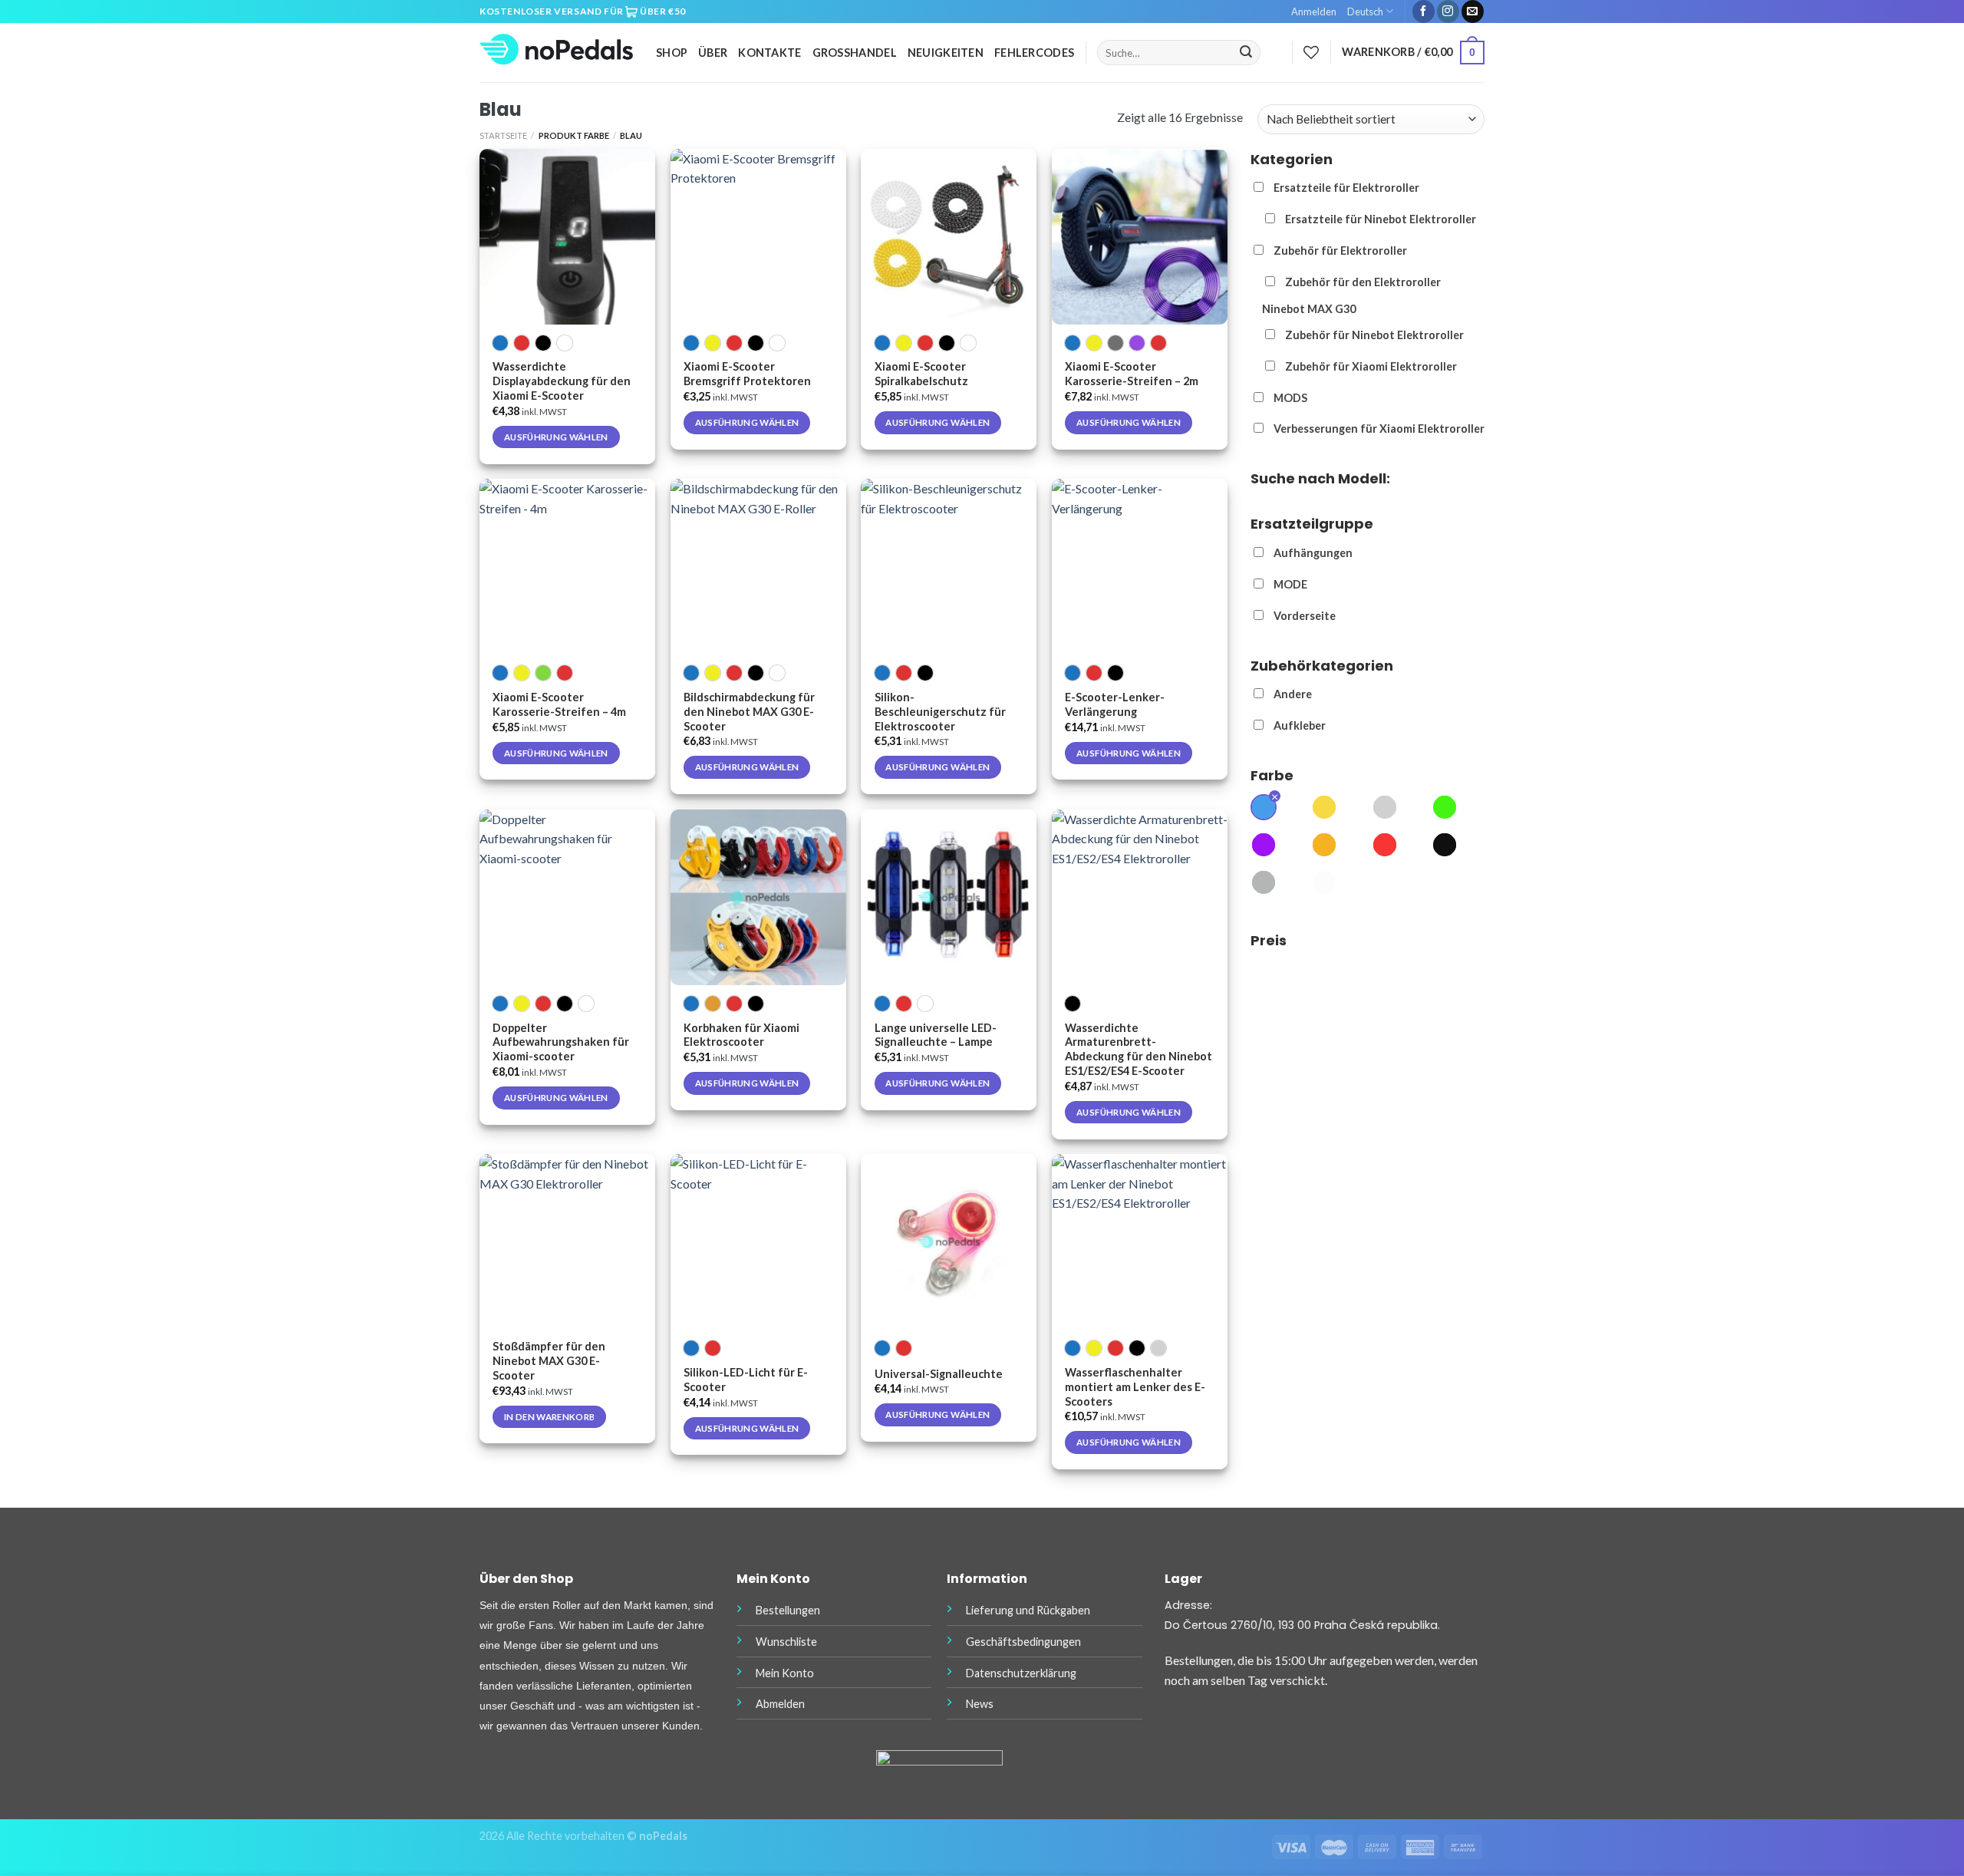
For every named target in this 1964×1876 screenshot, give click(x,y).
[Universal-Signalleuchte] (949, 1242)
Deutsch (1365, 12)
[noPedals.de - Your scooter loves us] (556, 53)
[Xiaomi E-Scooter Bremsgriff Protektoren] (758, 237)
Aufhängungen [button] (1313, 553)
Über (713, 53)
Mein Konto (785, 1673)
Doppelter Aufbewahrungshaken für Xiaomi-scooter (561, 1042)
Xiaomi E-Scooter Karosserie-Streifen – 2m (1132, 374)
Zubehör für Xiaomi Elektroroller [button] (1371, 366)
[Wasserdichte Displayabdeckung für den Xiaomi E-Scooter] (567, 237)
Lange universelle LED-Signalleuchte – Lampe (936, 1035)
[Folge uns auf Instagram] (1448, 12)
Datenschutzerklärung (1021, 1673)
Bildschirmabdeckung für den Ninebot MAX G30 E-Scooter (749, 712)
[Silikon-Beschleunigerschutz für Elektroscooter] (949, 567)
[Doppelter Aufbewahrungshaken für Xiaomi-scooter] (567, 897)
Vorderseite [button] (1305, 616)
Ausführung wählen (556, 437)
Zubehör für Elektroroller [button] (1340, 251)
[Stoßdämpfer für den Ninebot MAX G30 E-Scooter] (567, 1242)
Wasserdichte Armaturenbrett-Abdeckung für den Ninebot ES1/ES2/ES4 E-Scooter (1139, 1050)
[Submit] (1246, 53)
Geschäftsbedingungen (1023, 1642)
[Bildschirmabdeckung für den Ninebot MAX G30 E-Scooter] (758, 567)
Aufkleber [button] (1300, 725)
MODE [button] (1290, 584)
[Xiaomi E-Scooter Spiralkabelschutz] (949, 237)
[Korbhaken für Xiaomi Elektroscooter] (758, 897)
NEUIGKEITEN (946, 53)
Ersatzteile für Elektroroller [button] (1346, 188)
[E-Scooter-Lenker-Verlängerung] (1140, 567)
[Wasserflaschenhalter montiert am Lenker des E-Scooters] (1140, 1242)
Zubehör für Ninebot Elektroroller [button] (1374, 335)
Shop (672, 53)
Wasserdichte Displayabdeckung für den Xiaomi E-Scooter (562, 381)
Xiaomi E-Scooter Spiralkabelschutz (921, 374)
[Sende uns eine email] (1473, 12)
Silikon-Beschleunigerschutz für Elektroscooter (940, 712)
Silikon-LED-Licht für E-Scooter (746, 1380)
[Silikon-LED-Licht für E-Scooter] (758, 1242)
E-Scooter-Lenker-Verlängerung (1115, 704)
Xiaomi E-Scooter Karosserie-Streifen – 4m (559, 704)
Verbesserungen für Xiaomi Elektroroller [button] (1379, 429)
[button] (1264, 809)
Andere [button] (1293, 694)
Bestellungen (788, 1610)
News (980, 1704)
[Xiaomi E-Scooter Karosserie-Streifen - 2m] (1140, 237)
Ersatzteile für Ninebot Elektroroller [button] (1381, 219)
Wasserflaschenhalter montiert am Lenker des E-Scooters (1135, 1387)
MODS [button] (1290, 398)
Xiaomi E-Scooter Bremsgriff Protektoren (747, 374)
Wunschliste (786, 1642)
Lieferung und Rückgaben (1028, 1610)
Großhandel (855, 53)
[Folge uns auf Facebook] (1424, 12)
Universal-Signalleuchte (939, 1374)
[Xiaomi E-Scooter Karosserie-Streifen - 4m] (567, 567)
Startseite (503, 135)
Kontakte (769, 53)
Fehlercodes (1034, 53)
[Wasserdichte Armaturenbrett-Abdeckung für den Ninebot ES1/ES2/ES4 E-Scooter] (1140, 897)
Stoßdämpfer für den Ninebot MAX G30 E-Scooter (549, 1361)
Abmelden (780, 1704)
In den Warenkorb (550, 1417)
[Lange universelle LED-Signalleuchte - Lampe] (949, 897)
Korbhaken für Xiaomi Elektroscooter (741, 1035)
